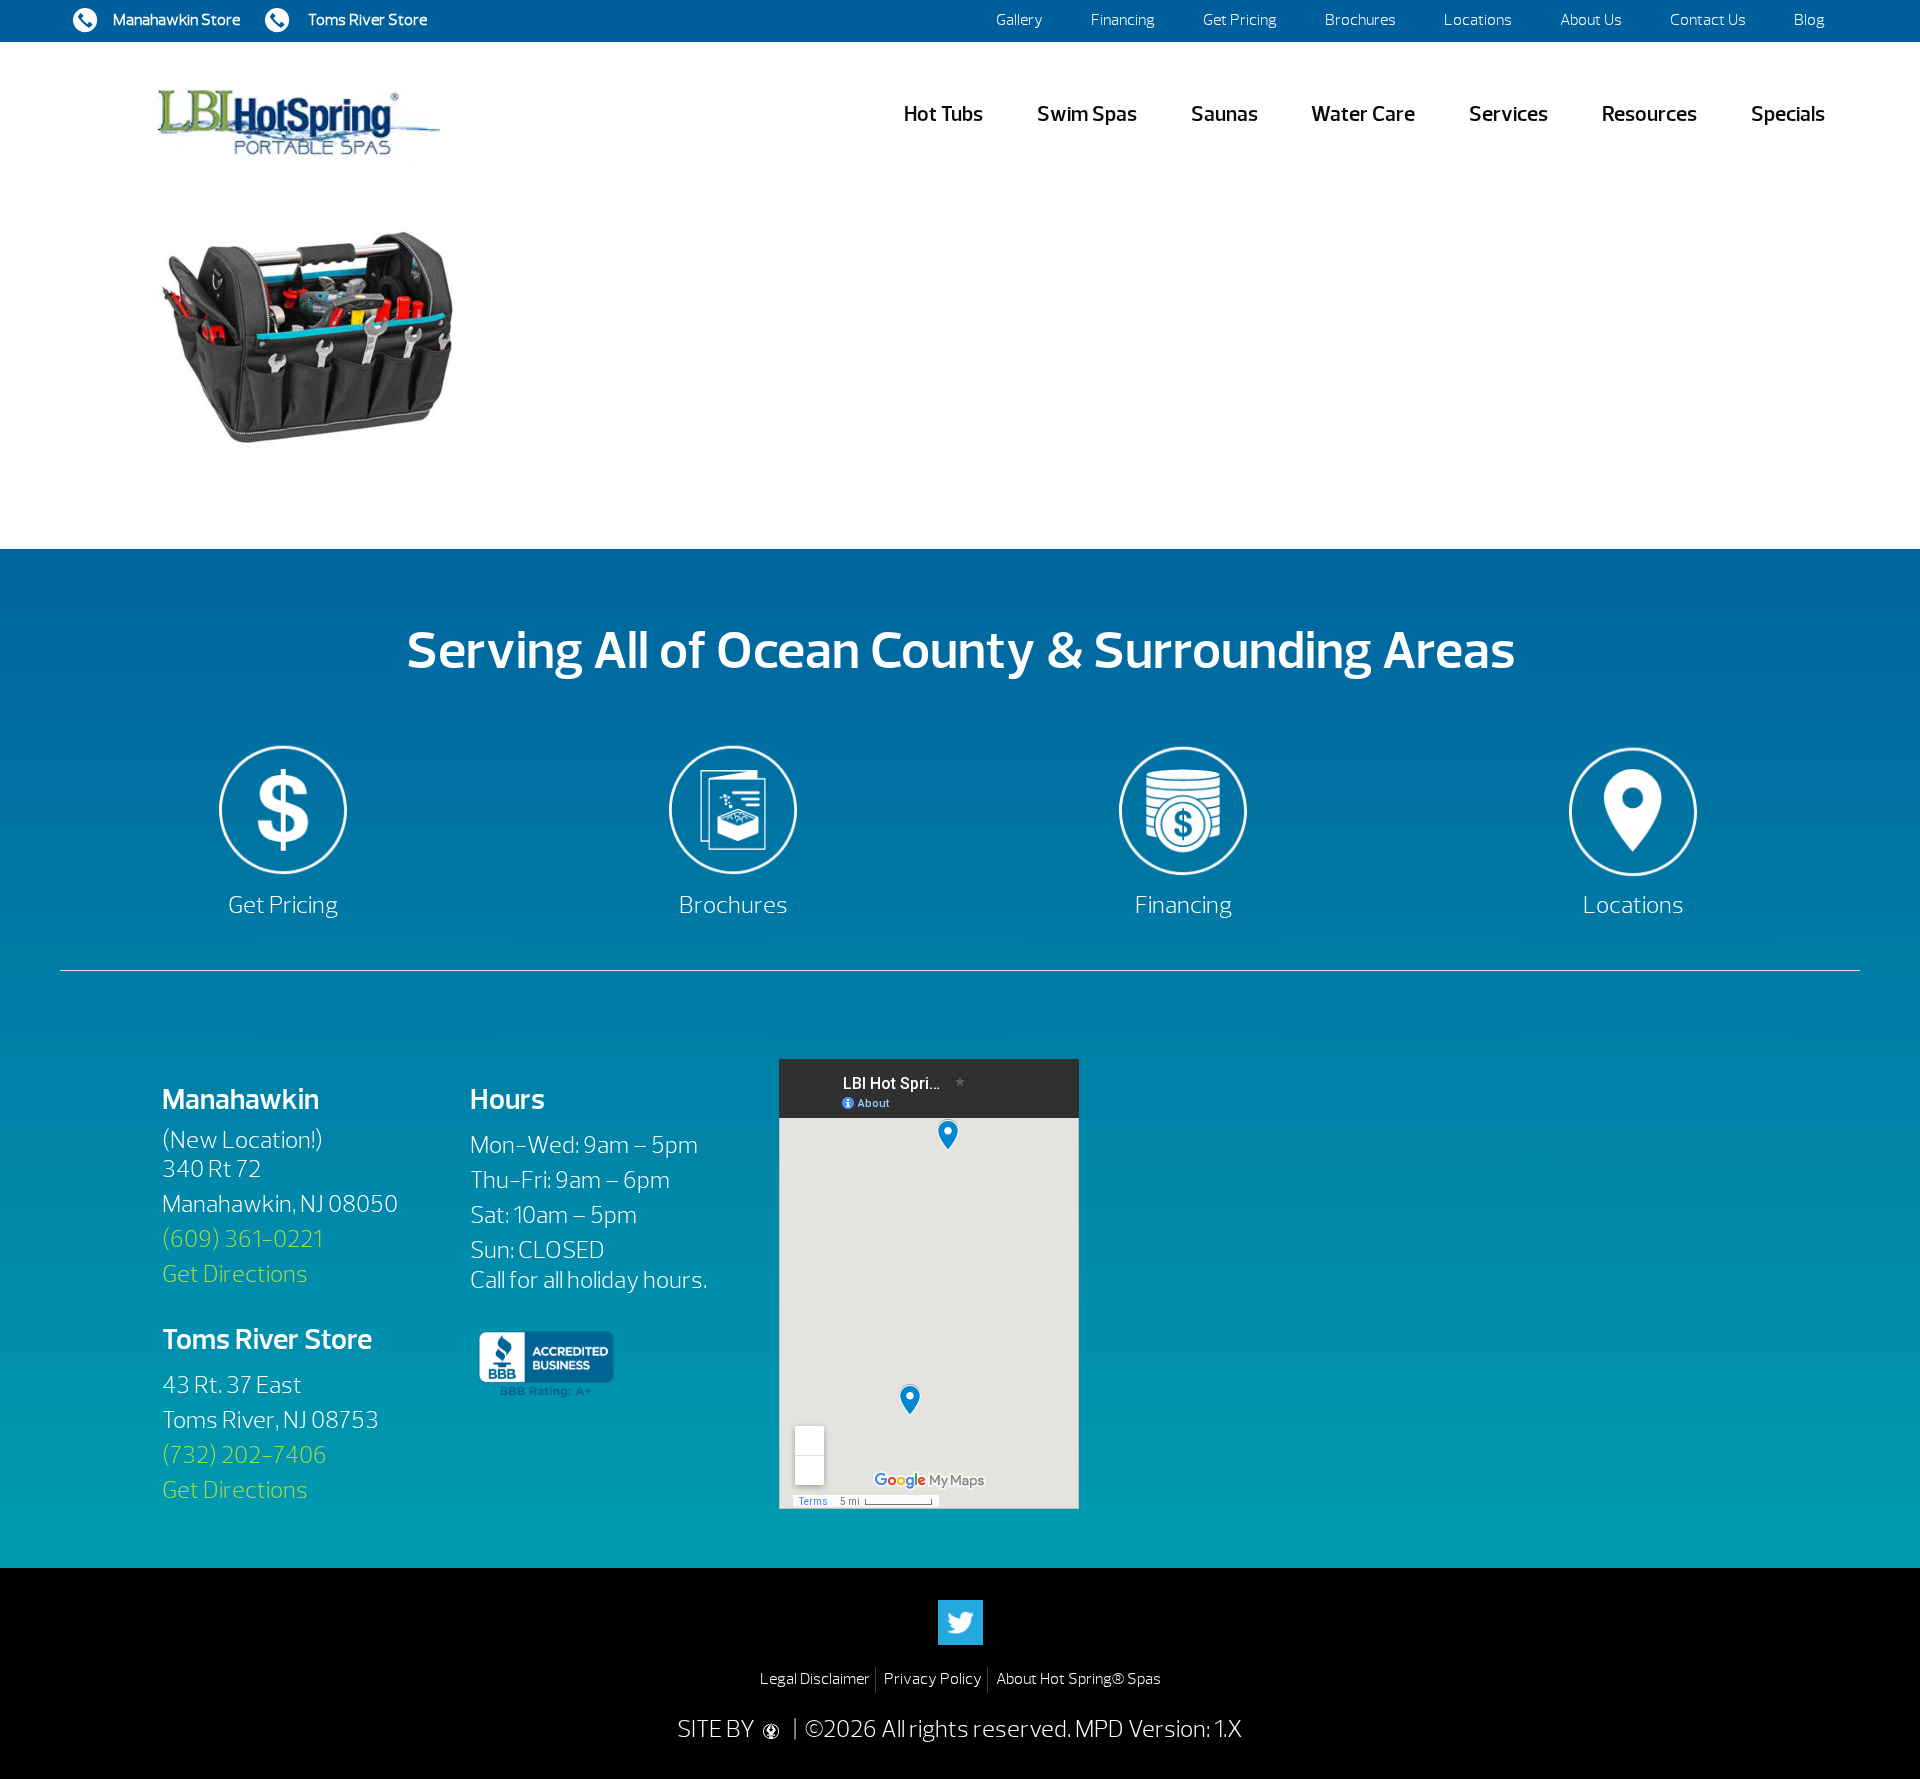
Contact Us (1708, 20)
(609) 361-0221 (242, 1239)
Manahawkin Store (176, 20)
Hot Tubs (943, 114)
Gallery (1019, 20)
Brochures (1360, 20)
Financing (1123, 20)
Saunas (1224, 114)
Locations (1478, 20)
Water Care (1363, 114)
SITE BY (718, 1729)
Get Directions (235, 1274)
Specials (1788, 114)
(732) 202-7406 (244, 1455)
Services (1508, 114)
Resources (1649, 114)
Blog (1809, 20)
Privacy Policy (933, 1679)
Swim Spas (1087, 114)
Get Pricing (1240, 20)
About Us (1591, 20)
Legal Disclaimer (815, 1679)
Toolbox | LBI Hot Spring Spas (298, 114)
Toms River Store (366, 20)
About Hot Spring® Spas (1078, 1679)
